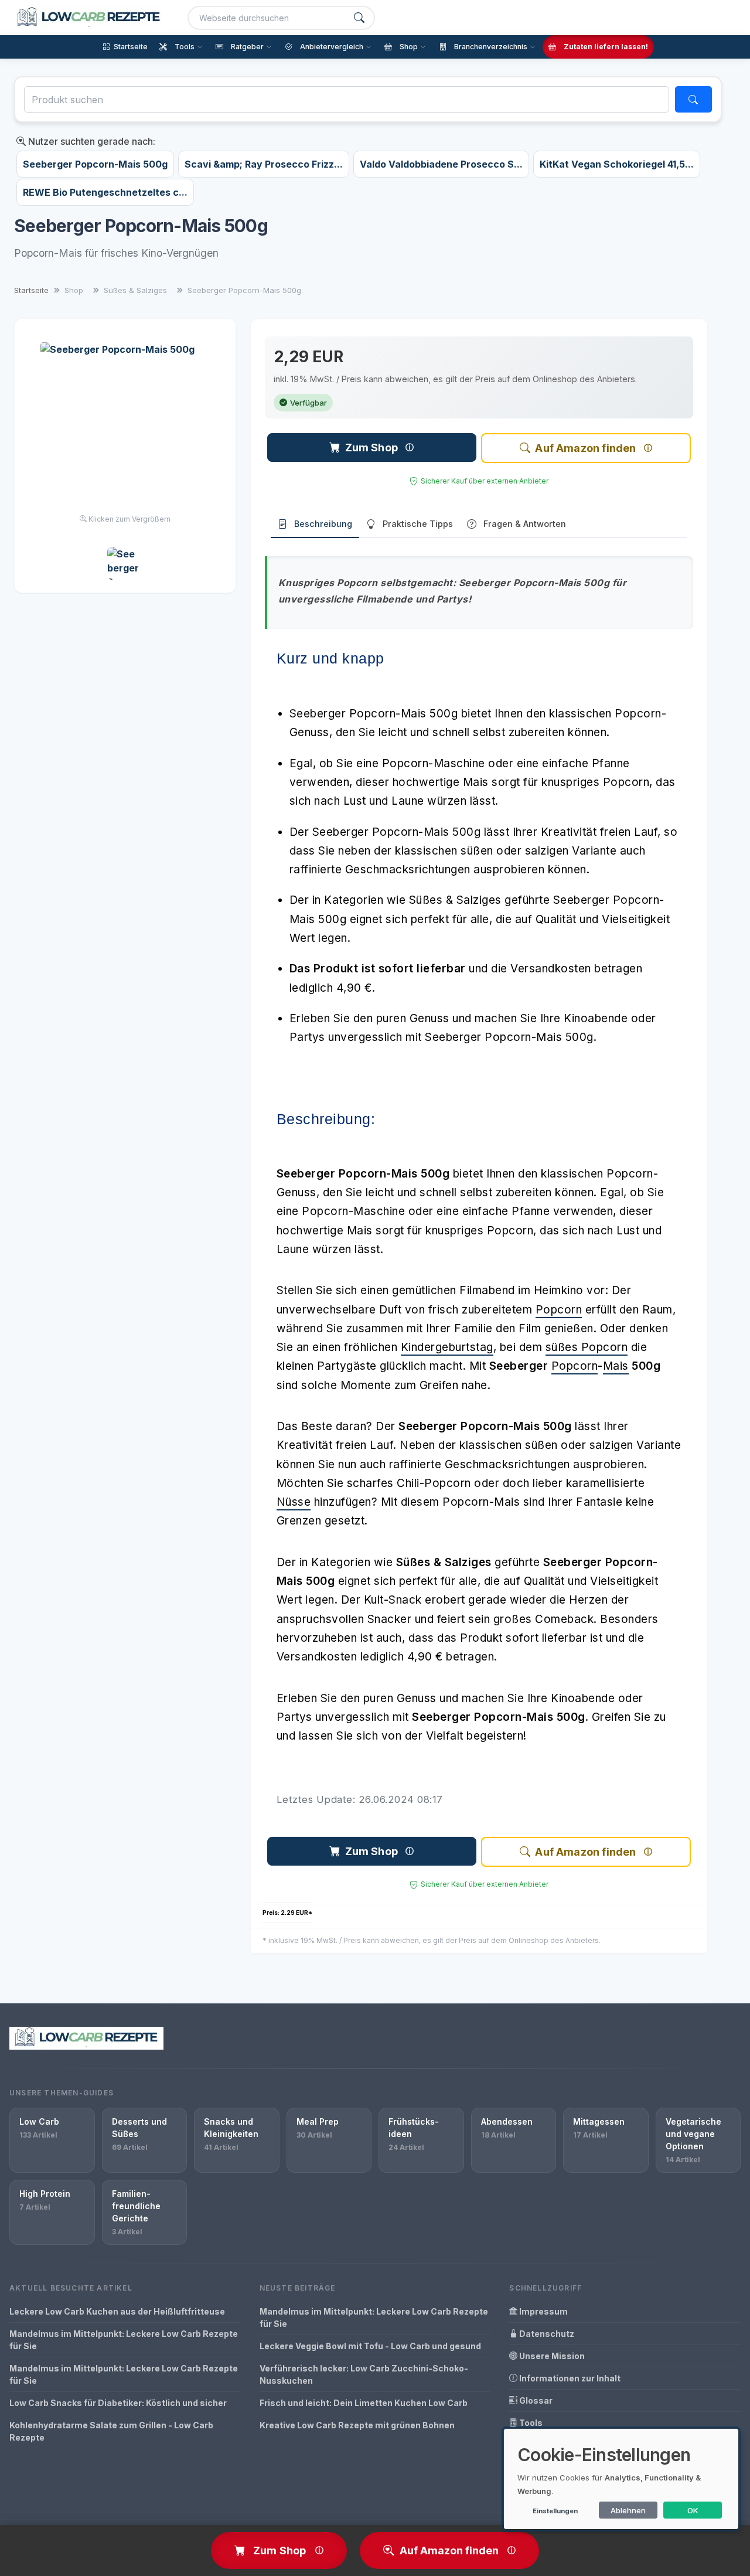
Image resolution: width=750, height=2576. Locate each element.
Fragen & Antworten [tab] (525, 524)
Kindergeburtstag (447, 1347)
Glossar (535, 2400)
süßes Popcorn (587, 1347)
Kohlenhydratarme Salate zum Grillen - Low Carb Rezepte (111, 2431)
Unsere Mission (551, 2356)
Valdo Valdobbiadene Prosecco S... (441, 164)
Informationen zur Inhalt (569, 2378)
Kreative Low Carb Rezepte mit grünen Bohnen (357, 2425)
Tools (530, 2423)
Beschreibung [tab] (323, 524)
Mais (616, 1366)
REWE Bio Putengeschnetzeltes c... (105, 192)
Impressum (543, 2311)
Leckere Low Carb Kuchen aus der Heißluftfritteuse (117, 2311)
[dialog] (621, 2479)
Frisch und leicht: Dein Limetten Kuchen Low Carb (364, 2403)
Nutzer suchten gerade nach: (91, 141)
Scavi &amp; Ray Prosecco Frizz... (264, 164)
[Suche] (359, 18)
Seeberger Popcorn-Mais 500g (95, 164)
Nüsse (294, 1502)
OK (693, 2510)
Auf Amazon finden (585, 448)
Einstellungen (555, 2511)
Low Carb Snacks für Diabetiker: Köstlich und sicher (118, 2403)
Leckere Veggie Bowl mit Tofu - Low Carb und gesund (370, 2346)
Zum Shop (371, 448)
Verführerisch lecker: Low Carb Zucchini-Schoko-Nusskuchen (364, 2374)
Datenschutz (546, 2334)
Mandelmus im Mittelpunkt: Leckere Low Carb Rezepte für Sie (124, 2340)
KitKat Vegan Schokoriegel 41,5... (617, 164)
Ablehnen (628, 2510)
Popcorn (559, 1310)
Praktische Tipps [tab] (418, 524)
